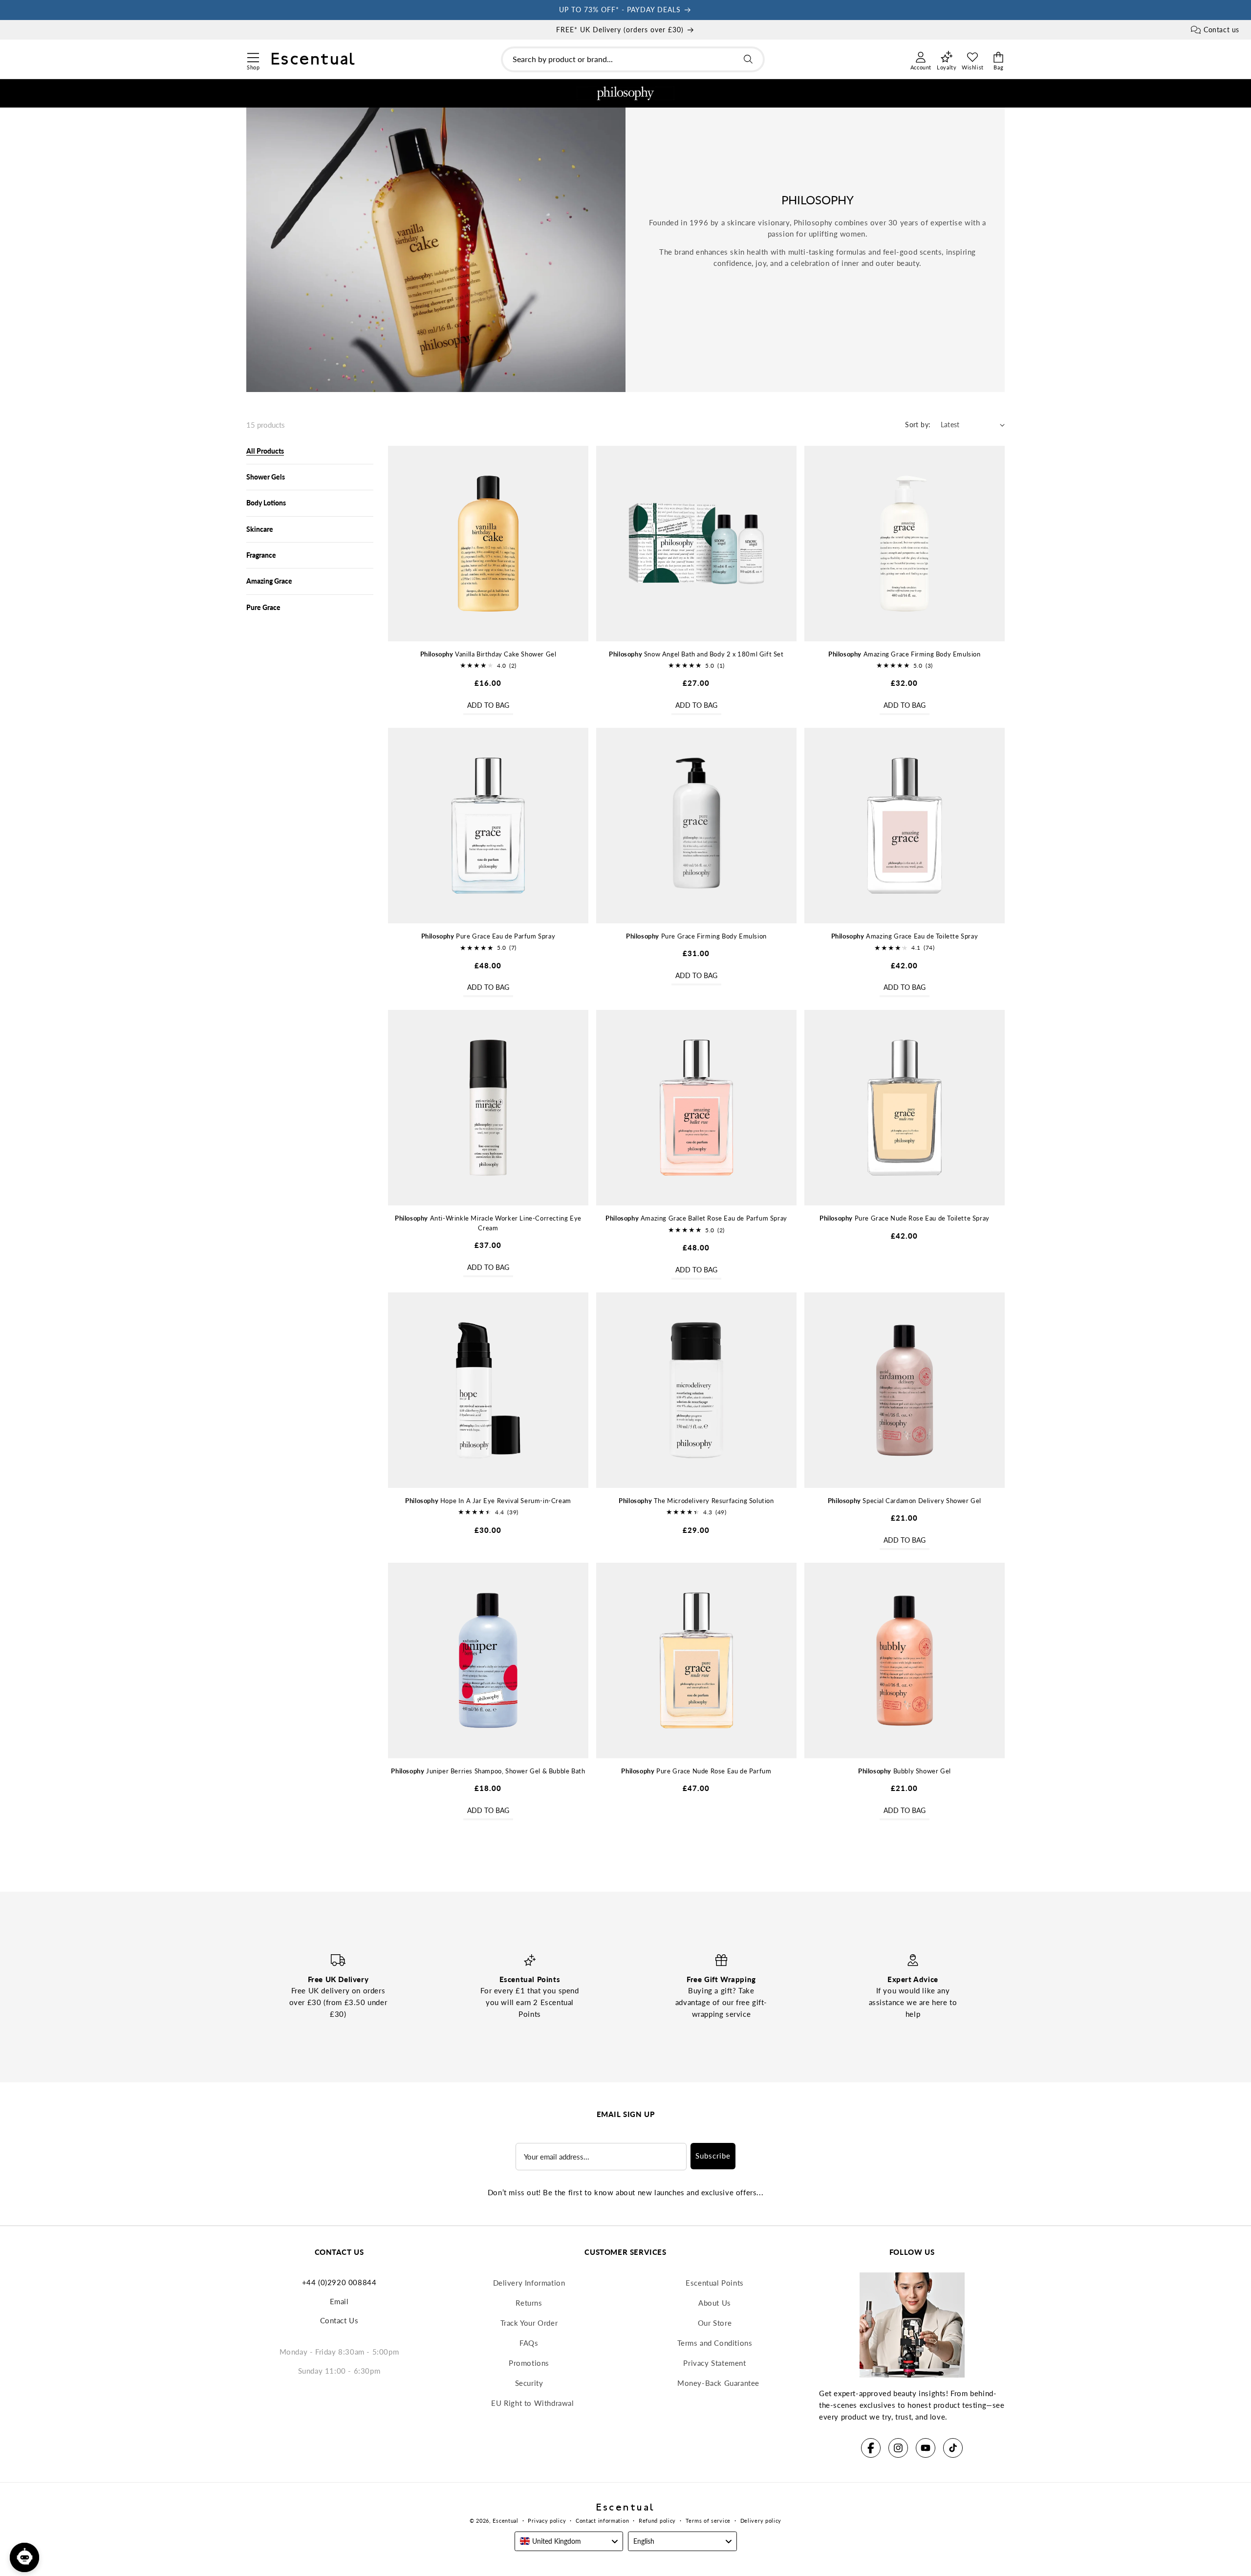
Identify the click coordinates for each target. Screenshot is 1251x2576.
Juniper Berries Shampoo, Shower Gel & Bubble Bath (488, 1771)
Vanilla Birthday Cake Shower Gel (488, 654)
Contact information (602, 2521)
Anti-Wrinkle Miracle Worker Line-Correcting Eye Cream (488, 1223)
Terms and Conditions (715, 2343)
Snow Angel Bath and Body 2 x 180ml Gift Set (696, 654)
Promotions (529, 2363)
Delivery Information (529, 2283)
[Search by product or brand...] (748, 59)
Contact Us (339, 2320)
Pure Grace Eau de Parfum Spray (488, 936)
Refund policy (657, 2521)
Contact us (1221, 30)
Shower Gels (266, 477)
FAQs (529, 2343)
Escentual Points (715, 2283)
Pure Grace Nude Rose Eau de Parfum (696, 1771)
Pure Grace (263, 607)
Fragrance (261, 555)
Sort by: (918, 425)
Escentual (505, 2521)
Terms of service (708, 2521)
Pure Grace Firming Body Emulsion (696, 936)
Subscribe (713, 2156)
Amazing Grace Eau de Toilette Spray (905, 936)
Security (529, 2383)
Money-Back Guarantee (718, 2383)
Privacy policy (547, 2521)
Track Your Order (529, 2323)
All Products (265, 451)
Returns (529, 2303)
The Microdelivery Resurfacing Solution (696, 1501)
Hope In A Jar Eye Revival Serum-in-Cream (488, 1501)
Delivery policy (761, 2521)
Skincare (260, 529)
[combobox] (633, 59)
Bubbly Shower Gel (905, 1771)
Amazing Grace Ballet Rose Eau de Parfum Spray (696, 1218)
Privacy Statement (714, 2363)
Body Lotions (266, 503)
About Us (715, 2303)
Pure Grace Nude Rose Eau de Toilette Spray (905, 1218)
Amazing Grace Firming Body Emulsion (905, 654)
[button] (253, 56)
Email (339, 2301)
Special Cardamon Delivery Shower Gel (905, 1501)
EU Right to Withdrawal (532, 2403)
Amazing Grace (269, 581)
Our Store (715, 2323)
